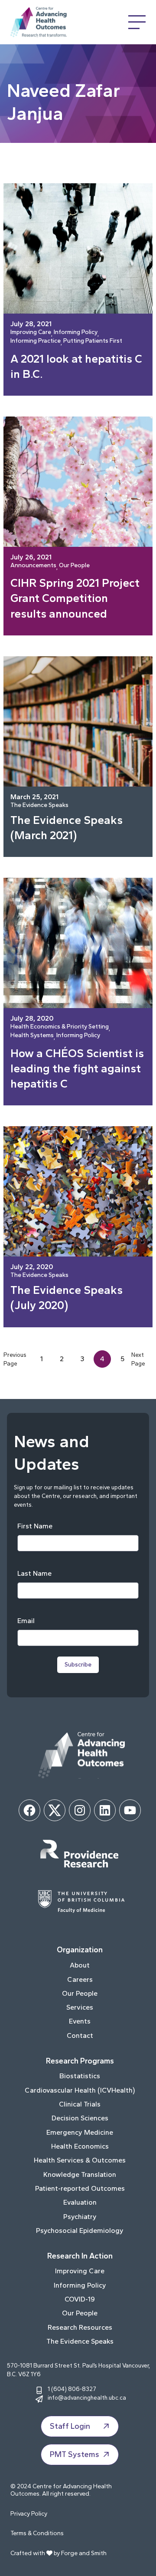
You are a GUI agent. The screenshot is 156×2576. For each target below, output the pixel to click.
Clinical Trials (80, 2104)
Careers (80, 1979)
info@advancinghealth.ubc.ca (87, 2397)
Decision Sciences (80, 2118)
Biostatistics (80, 2076)
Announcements (33, 566)
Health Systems (32, 1036)
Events (80, 2021)
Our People (74, 566)
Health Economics (80, 2146)
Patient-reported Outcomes (80, 2188)
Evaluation (80, 2202)
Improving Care (31, 332)
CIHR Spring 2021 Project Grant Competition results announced (75, 598)
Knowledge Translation (80, 2174)
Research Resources (80, 2327)
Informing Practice (36, 341)
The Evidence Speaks (39, 805)
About (80, 1965)
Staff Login (70, 2426)
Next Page (138, 1359)
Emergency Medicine (80, 2132)
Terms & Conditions (37, 2533)
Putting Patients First (93, 341)
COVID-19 (80, 2299)
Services (80, 2007)
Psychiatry (80, 2217)
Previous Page (15, 1359)
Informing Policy (76, 332)
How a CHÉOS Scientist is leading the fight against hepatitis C (77, 1068)
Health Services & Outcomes (80, 2160)
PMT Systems (75, 2454)
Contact (80, 2035)
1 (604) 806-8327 (72, 2389)
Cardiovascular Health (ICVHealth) (80, 2090)
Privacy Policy (29, 2514)
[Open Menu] (137, 22)
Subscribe (78, 1665)
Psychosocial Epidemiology (80, 2230)
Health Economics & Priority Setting (60, 1027)
